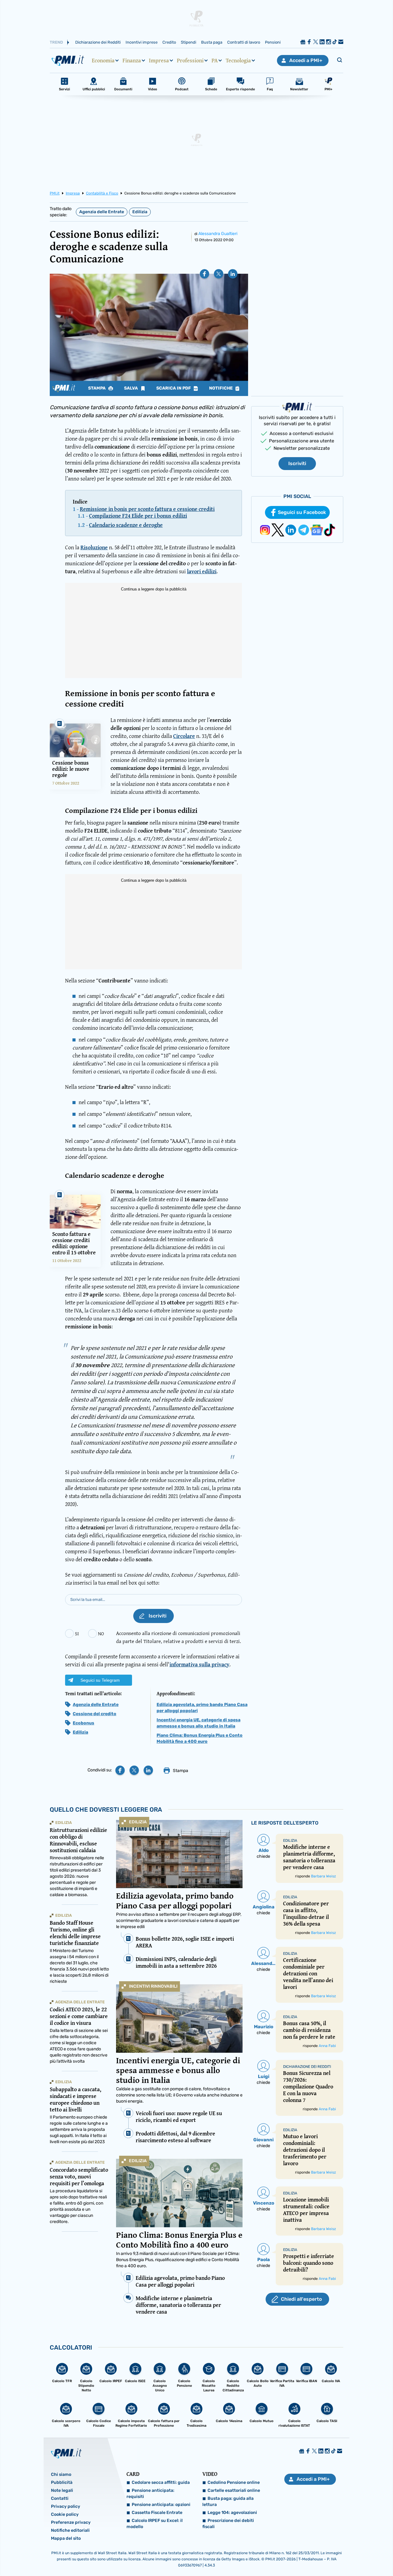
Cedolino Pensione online (234, 2482)
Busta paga (212, 42)
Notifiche (221, 388)
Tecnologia (238, 61)
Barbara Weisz (323, 1876)
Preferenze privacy (71, 2522)
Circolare (184, 736)
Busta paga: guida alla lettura (228, 2502)
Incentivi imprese (142, 42)
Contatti (60, 2498)
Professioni (190, 61)
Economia (103, 61)
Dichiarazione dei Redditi (98, 42)
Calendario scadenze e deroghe (126, 525)
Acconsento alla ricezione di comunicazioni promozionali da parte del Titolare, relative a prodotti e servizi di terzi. (179, 1637)
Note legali (62, 2490)
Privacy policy (66, 2506)
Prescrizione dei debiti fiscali (228, 2524)
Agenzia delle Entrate (102, 212)
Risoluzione (94, 547)
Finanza (132, 61)
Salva (131, 388)
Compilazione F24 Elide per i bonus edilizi (138, 516)
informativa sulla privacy (199, 1664)
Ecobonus (84, 1723)
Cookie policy (65, 2514)
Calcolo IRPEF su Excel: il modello (155, 2524)
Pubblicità (62, 2482)
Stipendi (189, 42)
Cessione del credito (95, 1714)
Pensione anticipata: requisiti (150, 2494)
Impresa (159, 61)
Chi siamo (61, 2474)
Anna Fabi (327, 2046)
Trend (56, 42)
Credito (169, 42)
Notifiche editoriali (70, 2530)
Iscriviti (297, 463)
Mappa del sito (66, 2538)
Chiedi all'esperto (301, 2299)
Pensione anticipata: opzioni (161, 2505)
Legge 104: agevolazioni (232, 2513)
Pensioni (273, 42)
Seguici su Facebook (302, 512)
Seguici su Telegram (100, 1680)
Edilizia (140, 212)
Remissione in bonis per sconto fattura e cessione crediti (147, 509)
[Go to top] (337, 2556)
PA (215, 61)
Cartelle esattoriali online (234, 2490)
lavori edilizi (202, 571)
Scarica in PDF (174, 388)
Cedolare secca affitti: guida (161, 2482)
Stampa (97, 388)
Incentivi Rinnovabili (153, 1986)
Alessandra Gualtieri (218, 234)
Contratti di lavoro (244, 42)
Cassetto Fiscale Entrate (157, 2513)
